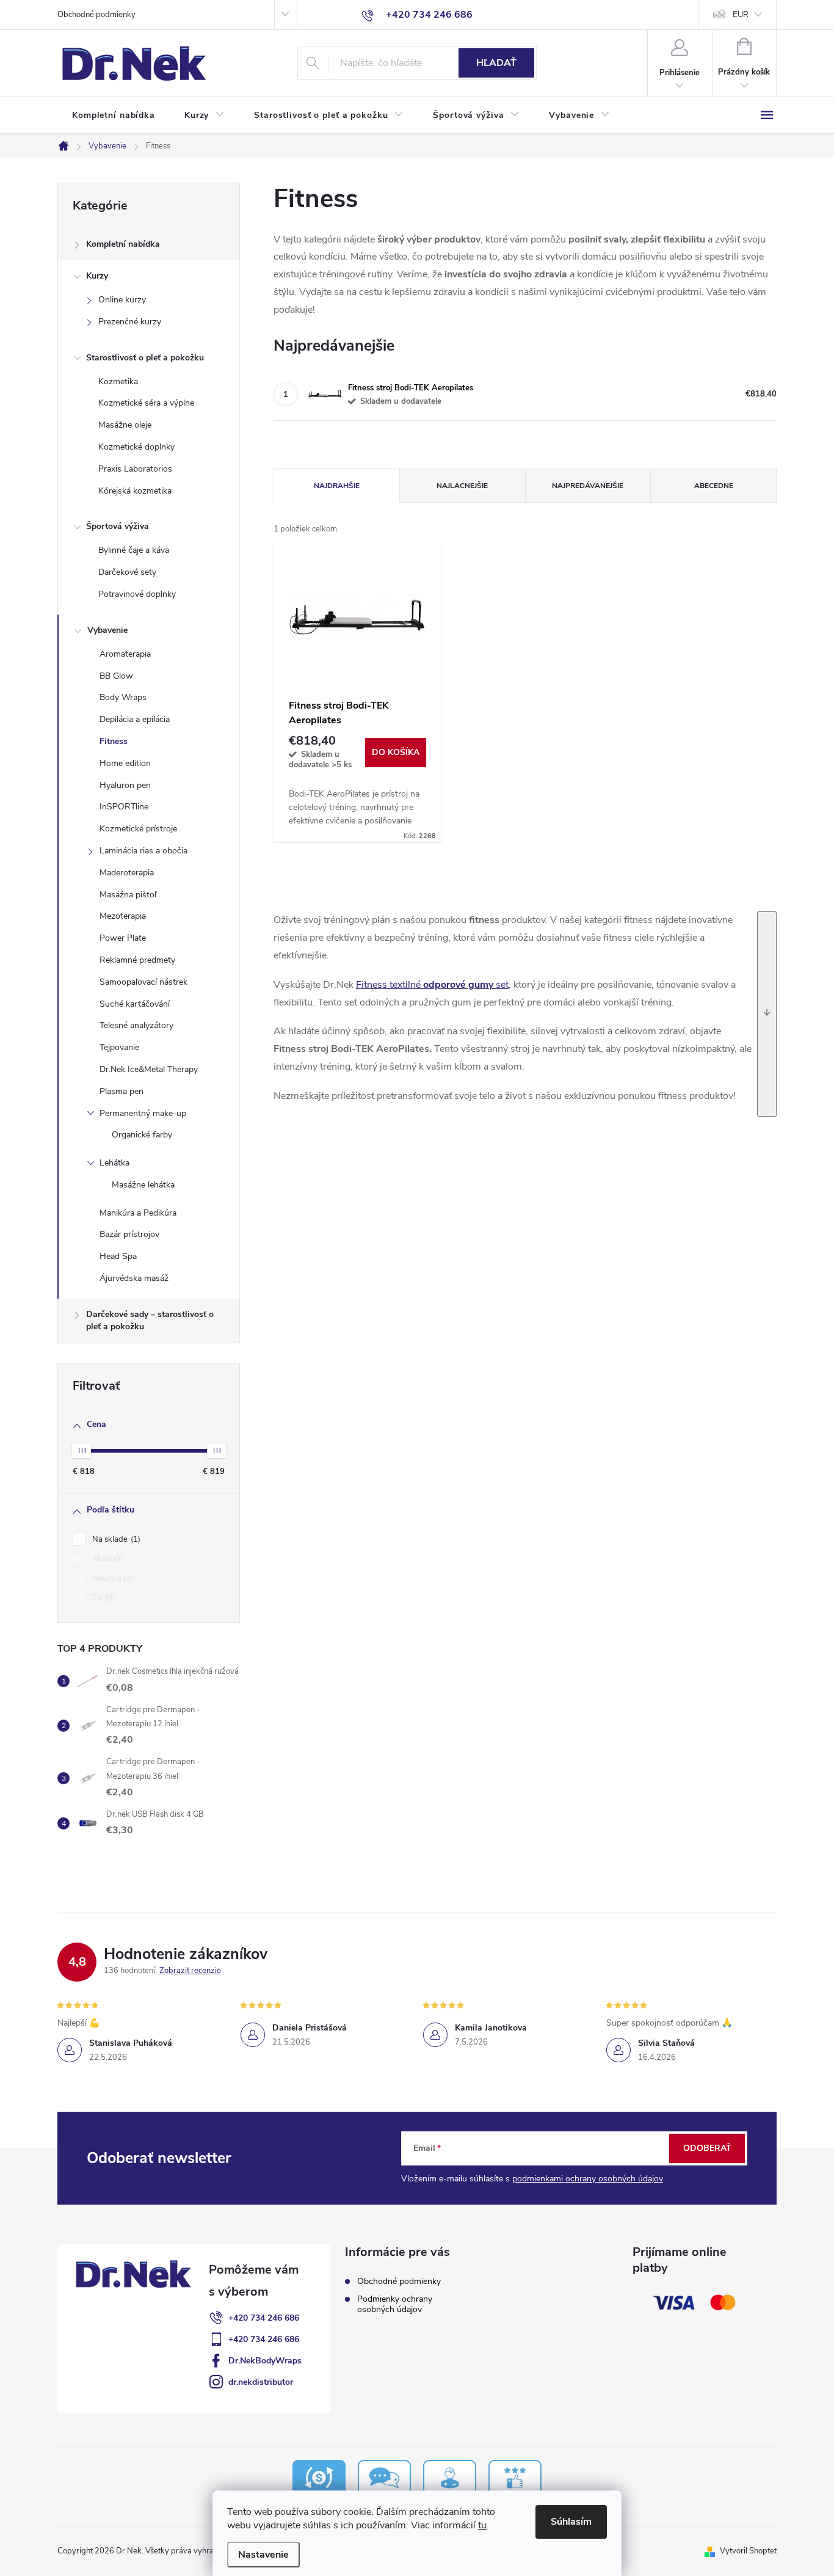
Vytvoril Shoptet (748, 2551)
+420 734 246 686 (264, 2318)
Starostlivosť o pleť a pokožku (145, 358)
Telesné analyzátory (136, 1025)
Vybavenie (107, 630)
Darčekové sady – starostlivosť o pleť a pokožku (150, 1320)
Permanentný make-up (143, 1113)
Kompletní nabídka (123, 244)
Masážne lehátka (143, 1185)
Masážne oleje (125, 425)
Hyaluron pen (125, 785)
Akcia (106, 1559)
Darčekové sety (127, 572)
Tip (102, 1598)
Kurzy (97, 276)
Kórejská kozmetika (135, 491)
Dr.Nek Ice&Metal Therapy (149, 1069)
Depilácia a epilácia (135, 719)
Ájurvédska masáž (134, 1278)
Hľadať (496, 63)
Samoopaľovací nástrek (143, 982)
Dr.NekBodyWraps (265, 2361)
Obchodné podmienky (96, 15)
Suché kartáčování (135, 1004)
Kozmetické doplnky (136, 447)
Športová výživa (118, 526)
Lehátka (114, 1163)
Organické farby (142, 1135)
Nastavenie (263, 2555)
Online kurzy (122, 300)
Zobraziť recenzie (190, 1971)
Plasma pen (121, 1091)
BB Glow (116, 676)
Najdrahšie (337, 486)
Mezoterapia (123, 916)
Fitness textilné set (432, 985)
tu (482, 2525)
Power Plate (123, 938)
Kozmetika (118, 381)
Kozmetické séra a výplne (146, 403)
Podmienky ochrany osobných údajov (395, 2304)
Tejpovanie (119, 1047)
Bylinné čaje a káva (134, 550)
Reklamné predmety (137, 960)
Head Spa (118, 1256)
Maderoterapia (127, 873)
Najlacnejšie (462, 486)
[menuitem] (114, 115)
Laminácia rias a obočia (143, 851)
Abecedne (714, 486)
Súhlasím (571, 2522)
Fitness (114, 741)
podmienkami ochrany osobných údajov (588, 2179)
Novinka (111, 1578)
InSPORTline (124, 807)
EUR (741, 15)
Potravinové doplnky (137, 594)
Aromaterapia (125, 654)
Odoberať (707, 2148)
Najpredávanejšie (588, 486)
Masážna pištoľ (128, 895)
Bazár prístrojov (129, 1234)
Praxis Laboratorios (135, 469)
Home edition (125, 763)
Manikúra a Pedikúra (138, 1213)
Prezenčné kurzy (130, 322)
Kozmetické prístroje (138, 829)
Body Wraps (123, 697)
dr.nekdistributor (261, 2382)
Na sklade (115, 1539)
